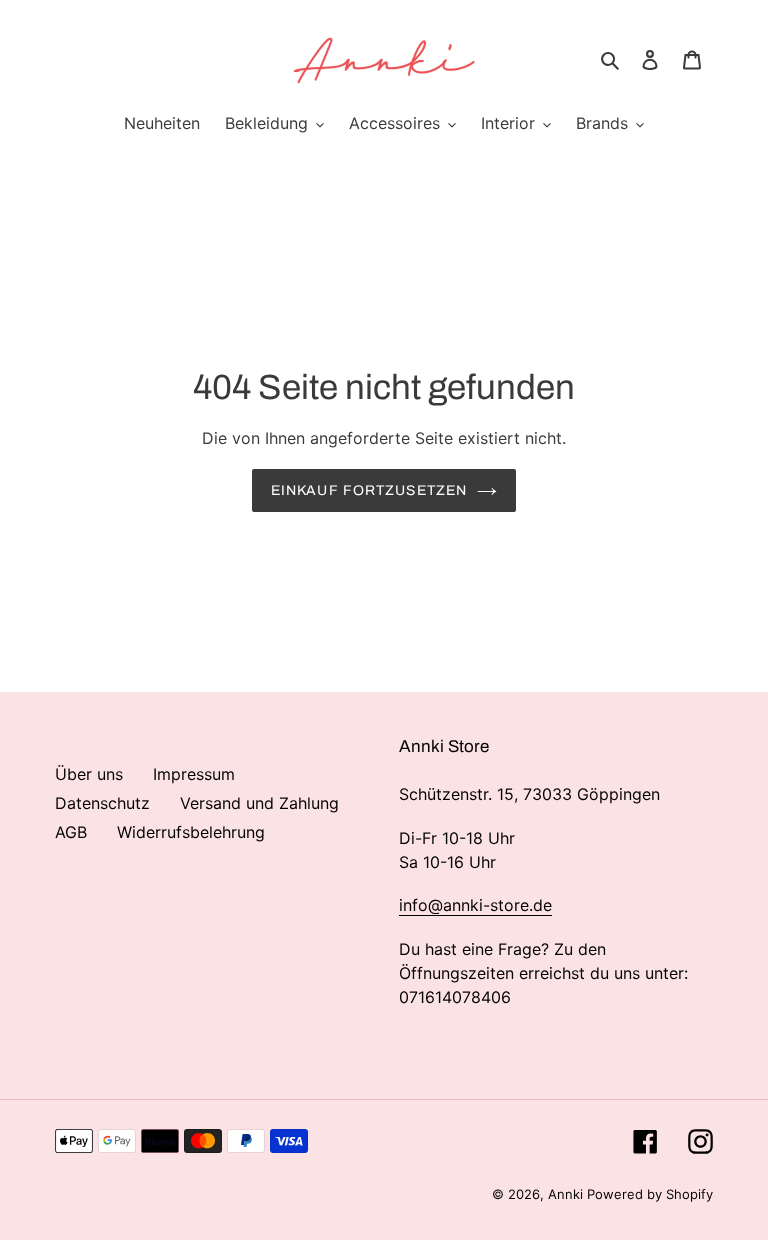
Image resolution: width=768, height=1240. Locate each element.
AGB (71, 832)
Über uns (89, 774)
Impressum (194, 774)
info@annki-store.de (475, 905)
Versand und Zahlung (259, 803)
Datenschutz (102, 803)
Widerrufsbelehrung (191, 832)
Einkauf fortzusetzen (369, 490)
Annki (567, 1194)
